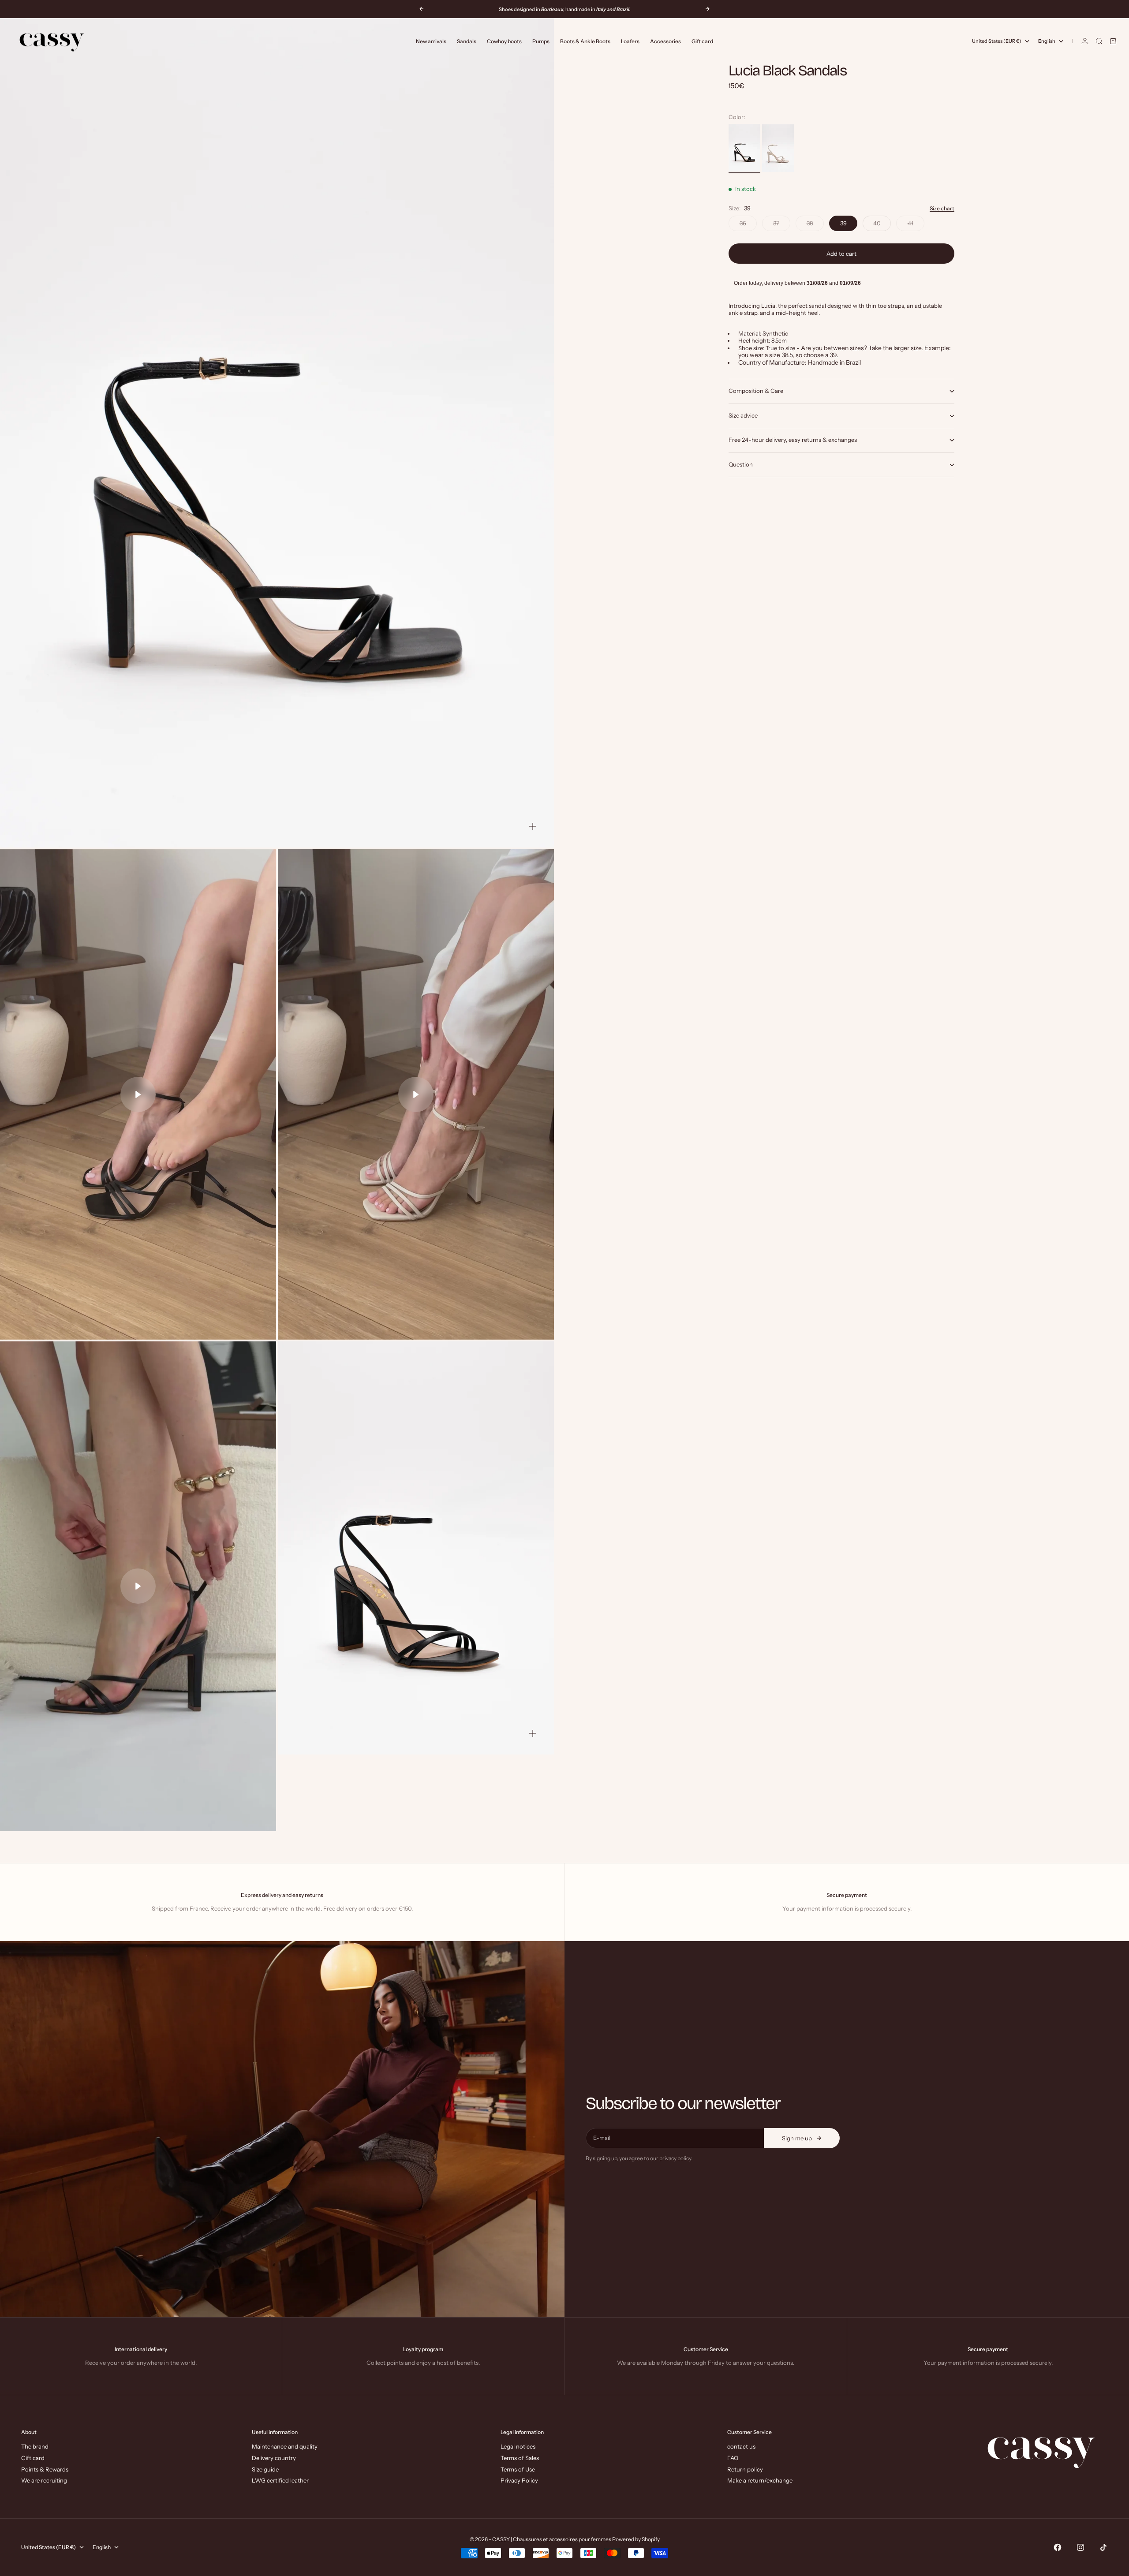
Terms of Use (518, 2469)
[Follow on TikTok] (1103, 2547)
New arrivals (431, 41)
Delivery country (274, 2458)
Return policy (745, 2469)
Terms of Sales (520, 2458)
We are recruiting (44, 2480)
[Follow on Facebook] (1058, 2547)
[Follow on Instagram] (1080, 2547)
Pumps (541, 41)
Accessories (665, 41)
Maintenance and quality (285, 2446)
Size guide (265, 2469)
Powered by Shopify (636, 2539)
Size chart (942, 209)
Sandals (467, 41)
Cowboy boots (504, 41)
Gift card (702, 41)
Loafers (630, 41)
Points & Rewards (45, 2469)
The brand (35, 2446)
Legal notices (518, 2446)
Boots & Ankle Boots (585, 41)
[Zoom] (533, 826)
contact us (741, 2446)
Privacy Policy (519, 2480)
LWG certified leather (280, 2480)
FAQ (733, 2458)
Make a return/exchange (760, 2480)
